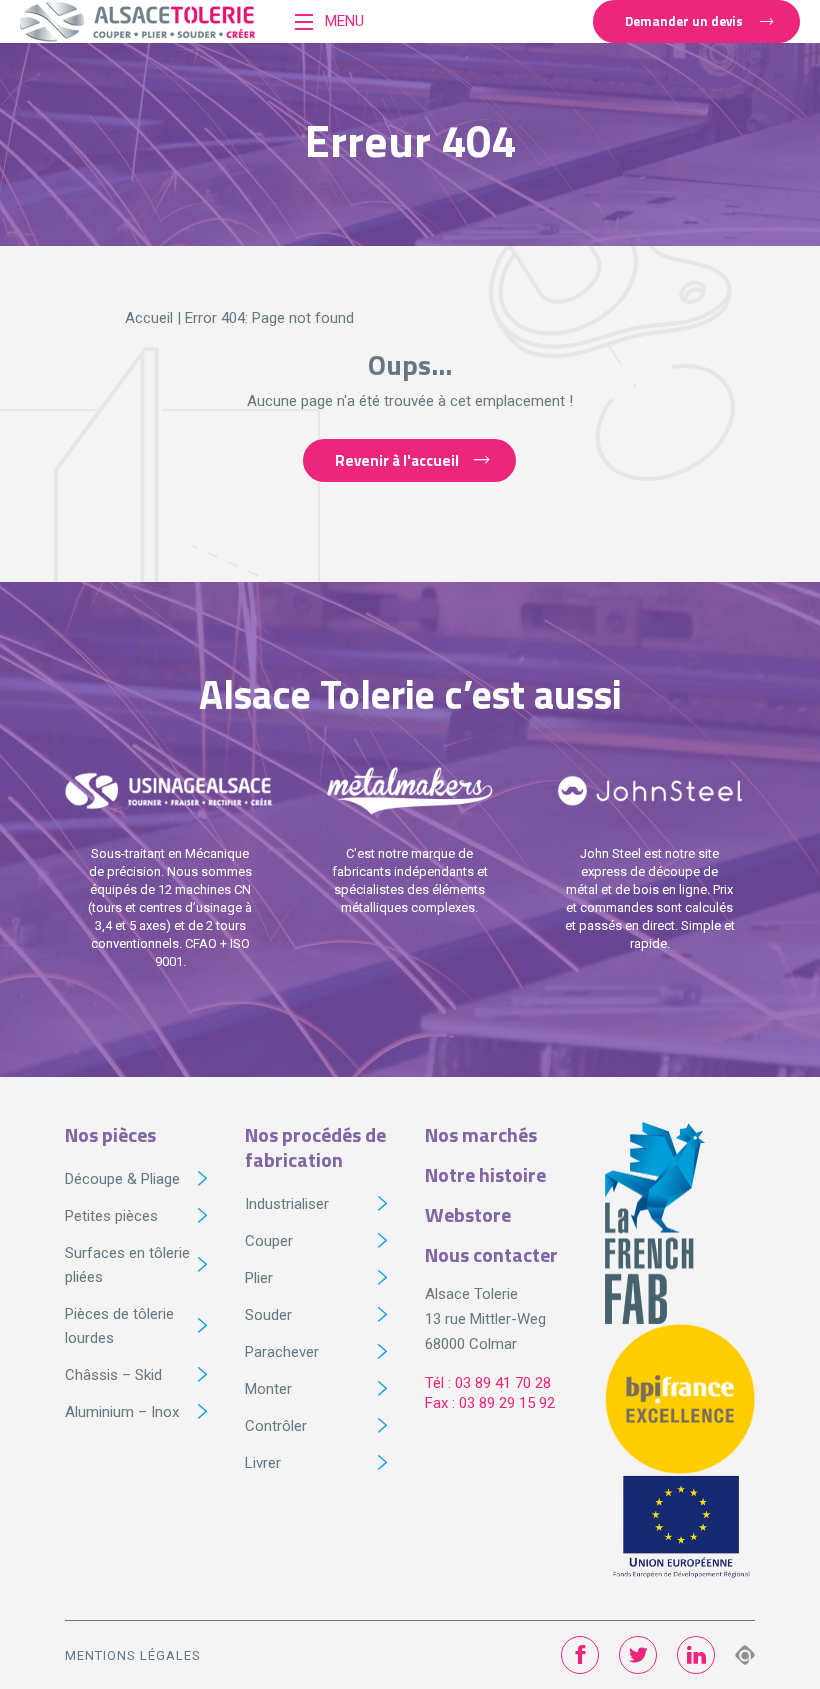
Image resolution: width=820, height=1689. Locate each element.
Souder (268, 1315)
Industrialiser (287, 1204)
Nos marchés (481, 1134)
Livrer (263, 1463)
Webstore (468, 1214)
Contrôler (276, 1426)
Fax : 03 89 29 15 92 (490, 1403)
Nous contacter (491, 1254)
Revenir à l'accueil (397, 460)
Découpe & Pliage (122, 1179)
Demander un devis (684, 21)
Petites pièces (111, 1216)
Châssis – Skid (113, 1375)
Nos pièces (110, 1134)
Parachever (282, 1352)
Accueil (149, 318)
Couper (269, 1241)
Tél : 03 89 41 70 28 (488, 1383)
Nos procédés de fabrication (315, 1147)
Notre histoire (485, 1174)
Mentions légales (133, 1655)
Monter (268, 1389)
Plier (259, 1278)
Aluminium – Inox (122, 1412)
